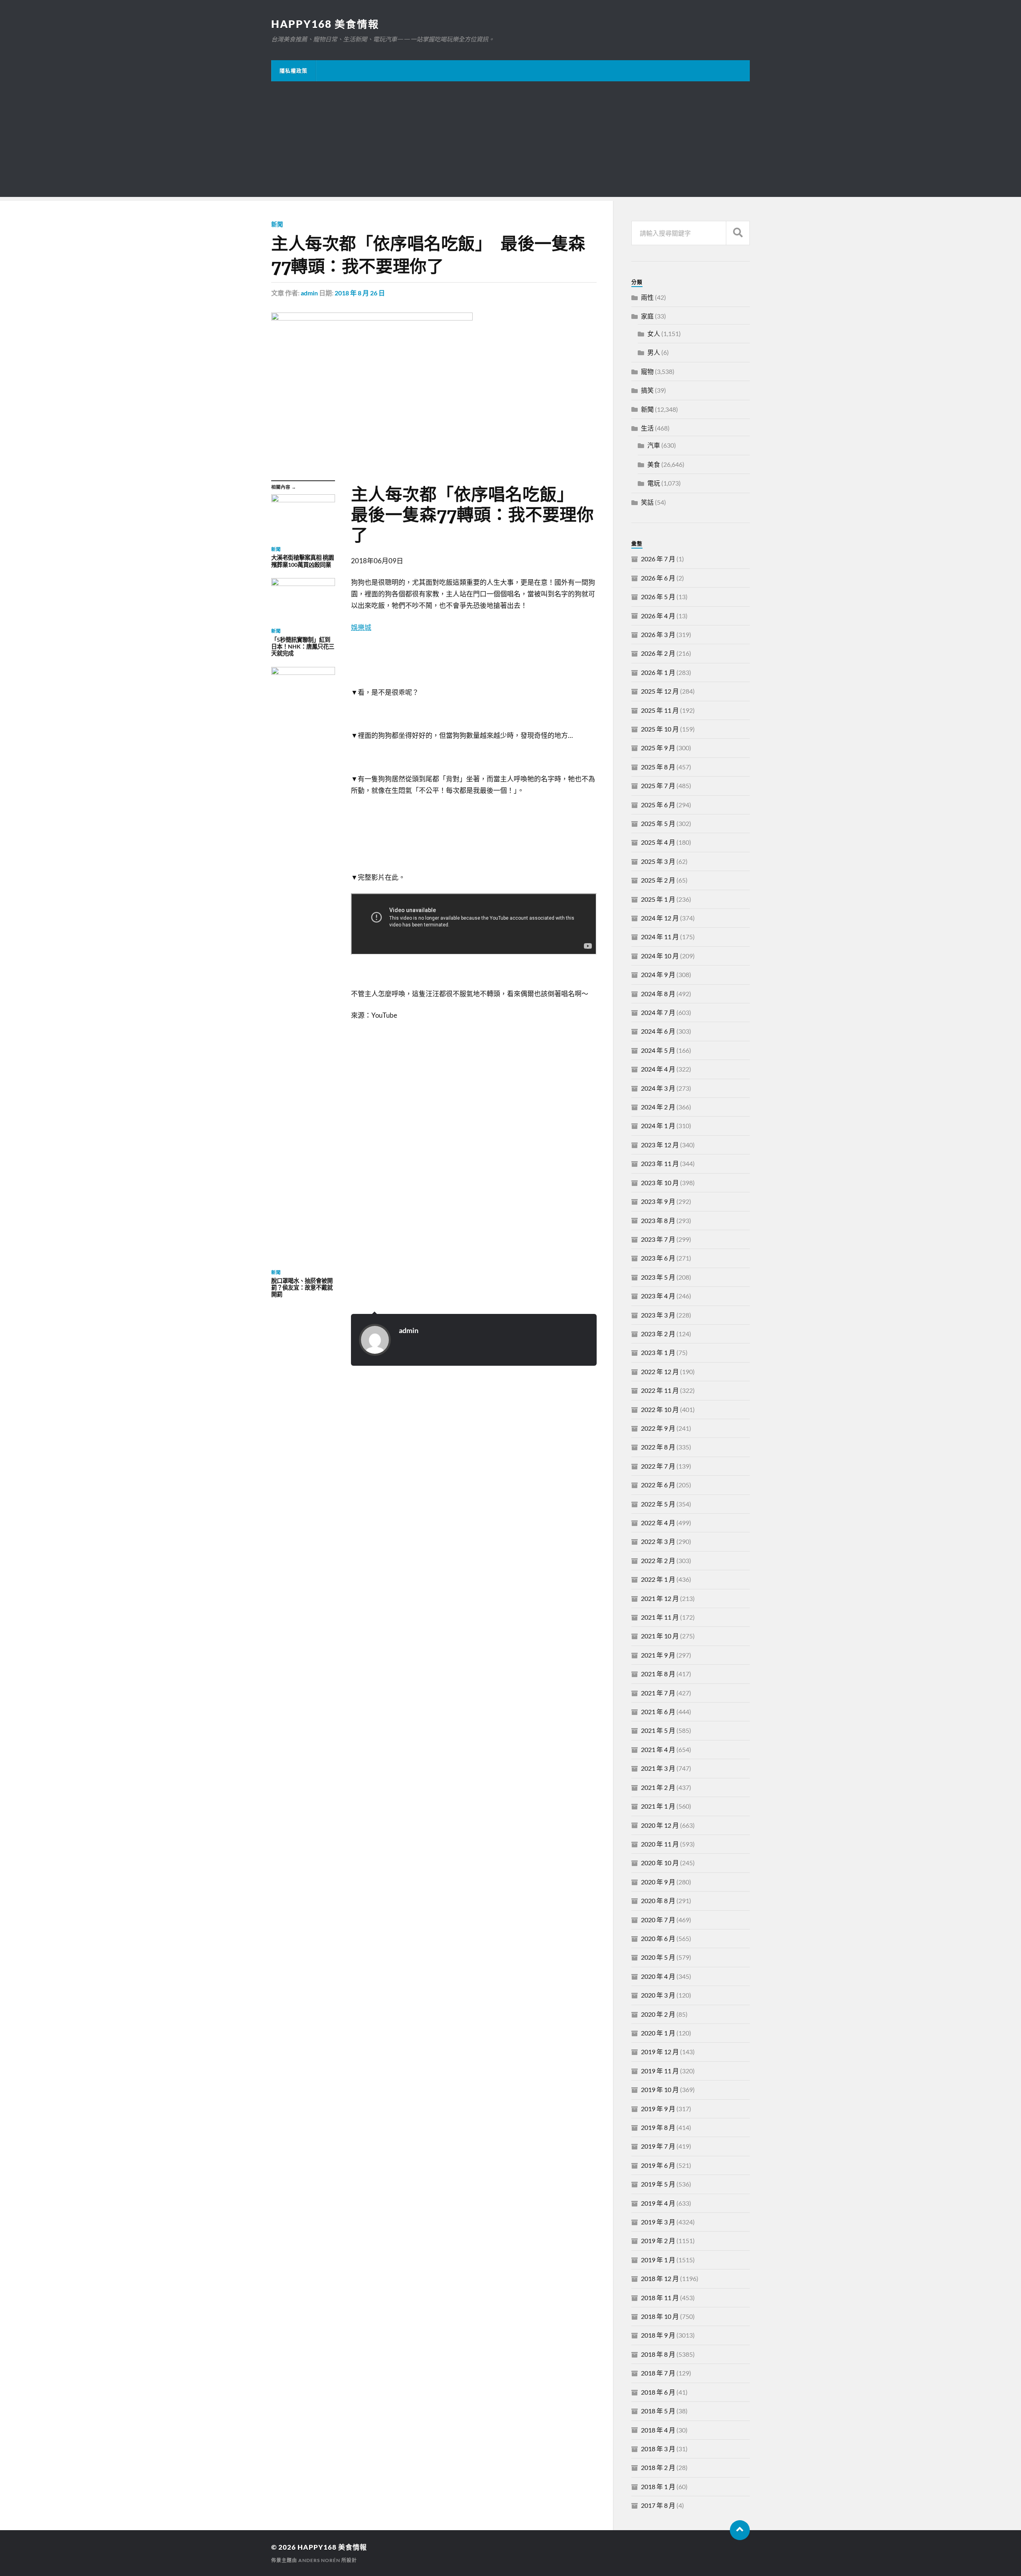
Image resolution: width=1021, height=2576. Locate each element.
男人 (654, 352)
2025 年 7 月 (658, 786)
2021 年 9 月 (658, 1655)
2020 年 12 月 (660, 1825)
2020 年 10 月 (660, 1863)
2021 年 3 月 (658, 1768)
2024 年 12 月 (660, 918)
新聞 (277, 224)
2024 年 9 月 (658, 974)
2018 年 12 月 (660, 2278)
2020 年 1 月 (658, 2033)
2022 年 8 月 (658, 1447)
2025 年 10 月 (660, 729)
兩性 (647, 297)
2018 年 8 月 (658, 2354)
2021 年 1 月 (658, 1806)
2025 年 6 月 (658, 805)
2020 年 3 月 (658, 1995)
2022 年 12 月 (660, 1372)
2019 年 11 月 (660, 2071)
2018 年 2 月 (658, 2467)
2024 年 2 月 (658, 1107)
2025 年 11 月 (660, 710)
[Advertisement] (510, 141)
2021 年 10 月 (660, 1636)
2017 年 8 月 (658, 2505)
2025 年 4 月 (658, 842)
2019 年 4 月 (658, 2203)
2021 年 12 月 (660, 1598)
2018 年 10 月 (660, 2316)
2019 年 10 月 (660, 2089)
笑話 (647, 502)
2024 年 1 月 (658, 1126)
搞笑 (647, 390)
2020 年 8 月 (658, 1901)
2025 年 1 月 (658, 899)
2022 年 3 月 (658, 1541)
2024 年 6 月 (658, 1031)
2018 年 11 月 (660, 2298)
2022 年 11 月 (660, 1390)
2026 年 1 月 (658, 672)
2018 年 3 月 (658, 2449)
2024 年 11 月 (660, 937)
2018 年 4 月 (658, 2430)
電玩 (654, 483)
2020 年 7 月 (658, 1920)
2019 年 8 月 (658, 2127)
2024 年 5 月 (658, 1050)
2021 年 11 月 (660, 1617)
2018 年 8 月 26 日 (360, 293)
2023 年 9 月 (658, 1201)
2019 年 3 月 (658, 2222)
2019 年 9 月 (658, 2109)
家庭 (647, 316)
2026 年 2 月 (658, 653)
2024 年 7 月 (658, 1012)
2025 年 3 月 (658, 861)
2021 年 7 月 (658, 1693)
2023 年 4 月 (658, 1296)
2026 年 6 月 (658, 578)
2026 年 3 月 (658, 634)
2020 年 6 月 (658, 1938)
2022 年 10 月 (660, 1409)
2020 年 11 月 (660, 1844)
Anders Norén (319, 2560)
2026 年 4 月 (658, 616)
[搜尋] (738, 233)
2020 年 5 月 (658, 1957)
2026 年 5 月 (658, 597)
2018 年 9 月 (658, 2335)
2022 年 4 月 (658, 1523)
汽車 (654, 445)
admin (309, 293)
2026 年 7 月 (658, 559)
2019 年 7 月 (658, 2146)
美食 (654, 464)
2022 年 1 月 (658, 1579)
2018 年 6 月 (658, 2392)
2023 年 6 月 (658, 1258)
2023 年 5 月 (658, 1277)
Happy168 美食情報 (325, 24)
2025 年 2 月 (658, 880)
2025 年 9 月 (658, 748)
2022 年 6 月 (658, 1485)
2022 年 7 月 (658, 1466)
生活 (647, 428)
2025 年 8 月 (658, 767)
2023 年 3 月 (658, 1315)
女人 (654, 333)
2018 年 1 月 (658, 2487)
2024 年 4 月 (658, 1069)
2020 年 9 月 (658, 1882)
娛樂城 (361, 627)
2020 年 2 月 (658, 2014)
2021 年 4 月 (658, 1749)
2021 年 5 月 (658, 1730)
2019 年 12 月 (660, 2052)
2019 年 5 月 (658, 2184)
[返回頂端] (740, 2530)
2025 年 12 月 (660, 691)
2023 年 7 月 (658, 1239)
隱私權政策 (294, 71)
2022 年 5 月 (658, 1504)
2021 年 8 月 (658, 1674)
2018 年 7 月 (658, 2373)
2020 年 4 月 (658, 1976)
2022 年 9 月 (658, 1428)
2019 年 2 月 (658, 2241)
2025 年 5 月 (658, 823)
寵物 (647, 371)
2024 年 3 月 (658, 1088)
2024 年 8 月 (658, 994)
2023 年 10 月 (660, 1183)
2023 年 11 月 (660, 1163)
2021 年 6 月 (658, 1712)
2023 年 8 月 (658, 1220)
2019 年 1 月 (658, 2260)
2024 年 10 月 (660, 956)
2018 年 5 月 (658, 2411)
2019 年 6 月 (658, 2165)
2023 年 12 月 (660, 1145)
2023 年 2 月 (658, 1334)
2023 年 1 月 (658, 1352)
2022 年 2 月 (658, 1560)
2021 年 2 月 (658, 1787)
